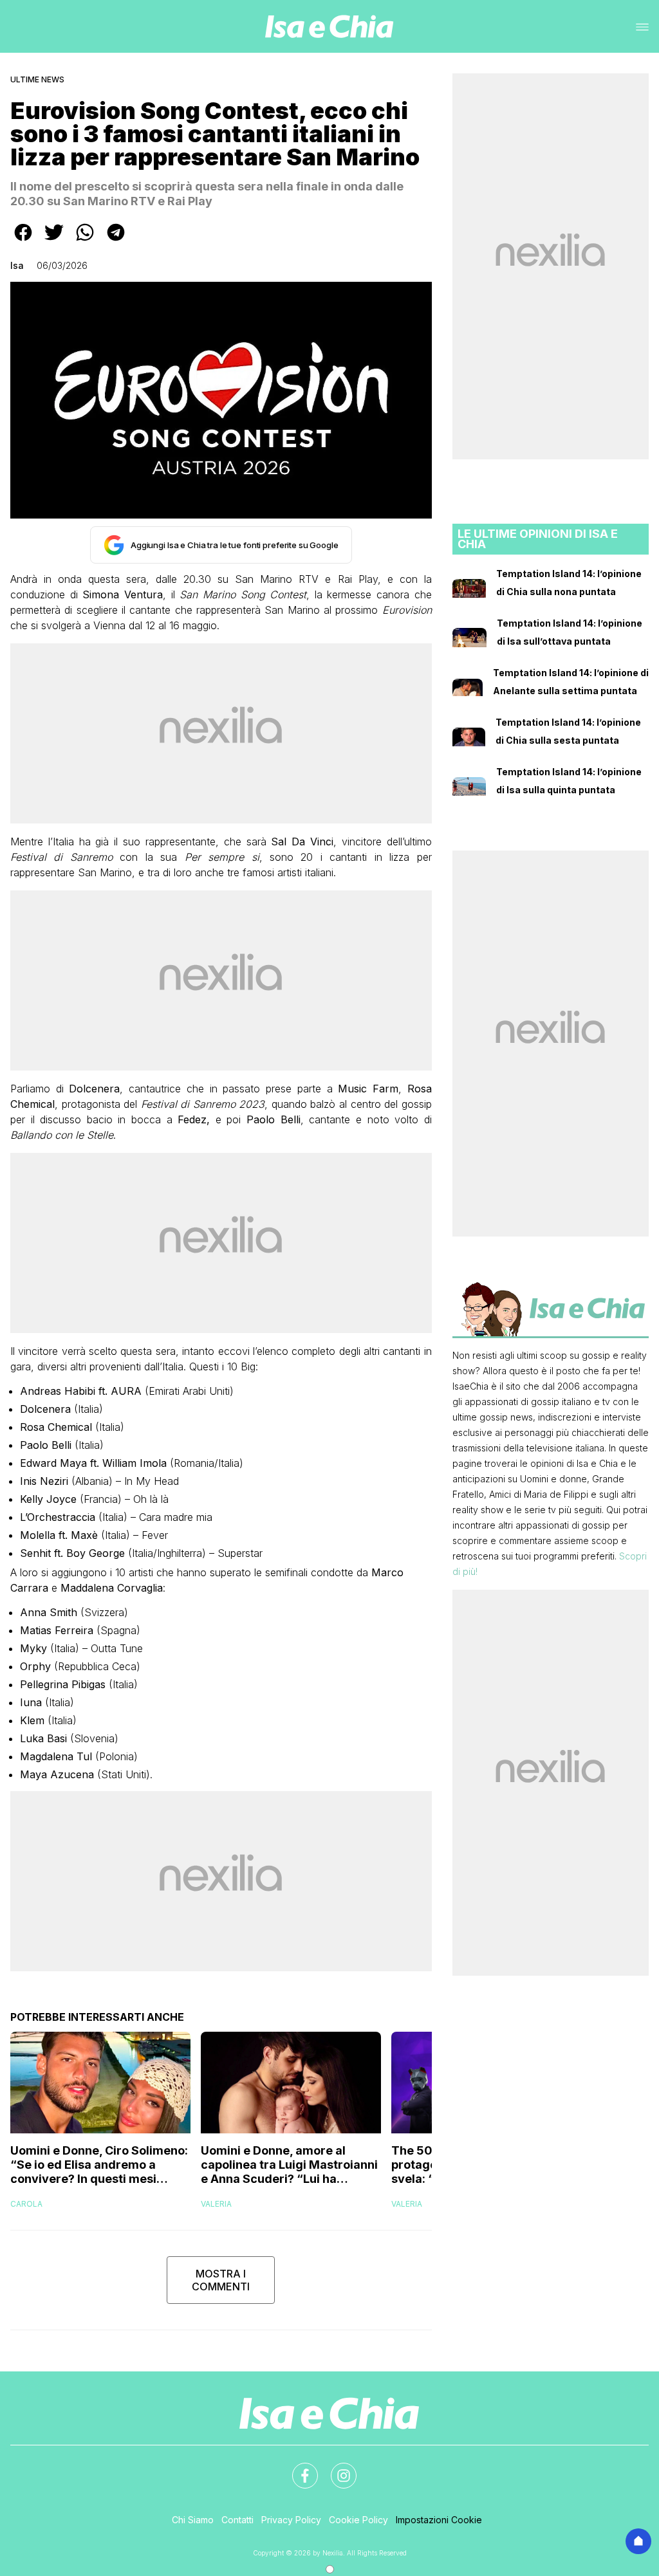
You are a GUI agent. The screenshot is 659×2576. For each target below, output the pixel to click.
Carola (26, 2204)
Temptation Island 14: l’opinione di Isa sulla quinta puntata (569, 781)
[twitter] (54, 241)
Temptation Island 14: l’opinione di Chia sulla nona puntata (569, 583)
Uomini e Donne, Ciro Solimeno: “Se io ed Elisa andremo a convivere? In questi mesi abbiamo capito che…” (99, 2165)
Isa (17, 265)
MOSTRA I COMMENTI (221, 2280)
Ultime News (37, 79)
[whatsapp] (85, 241)
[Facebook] (297, 2468)
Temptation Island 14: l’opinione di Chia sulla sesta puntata (568, 731)
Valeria (216, 2204)
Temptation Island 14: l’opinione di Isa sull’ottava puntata (570, 632)
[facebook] (23, 241)
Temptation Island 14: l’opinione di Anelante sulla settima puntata (571, 682)
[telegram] (116, 241)
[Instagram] (336, 2468)
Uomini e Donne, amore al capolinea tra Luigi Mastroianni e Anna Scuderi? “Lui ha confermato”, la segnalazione (289, 2165)
